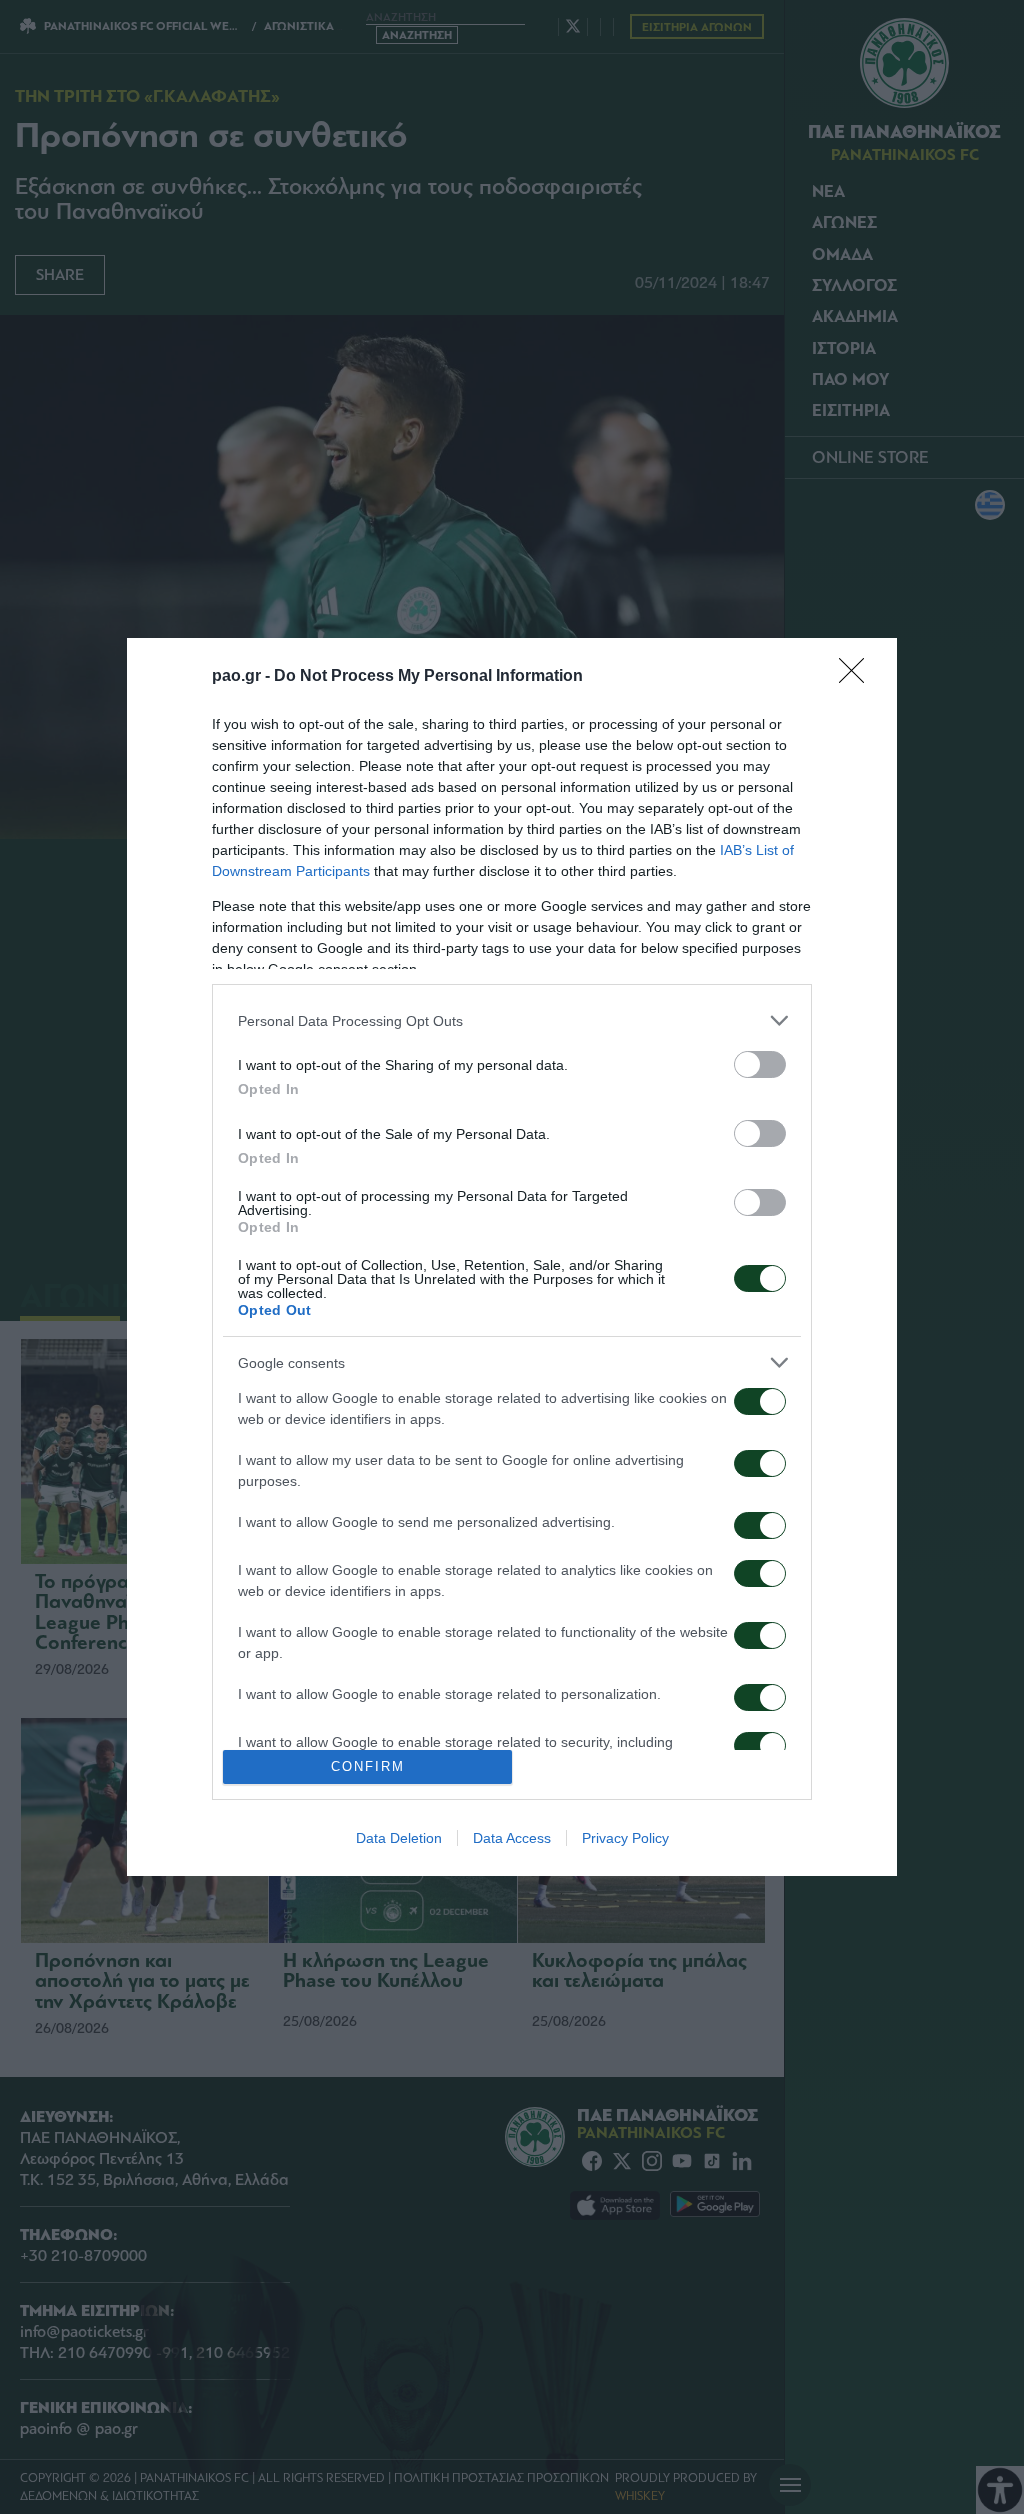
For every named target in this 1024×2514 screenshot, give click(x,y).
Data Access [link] (512, 1838)
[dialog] (512, 1256)
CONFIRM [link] (368, 1766)
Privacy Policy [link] (625, 1838)
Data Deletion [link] (399, 1838)
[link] (858, 677)
